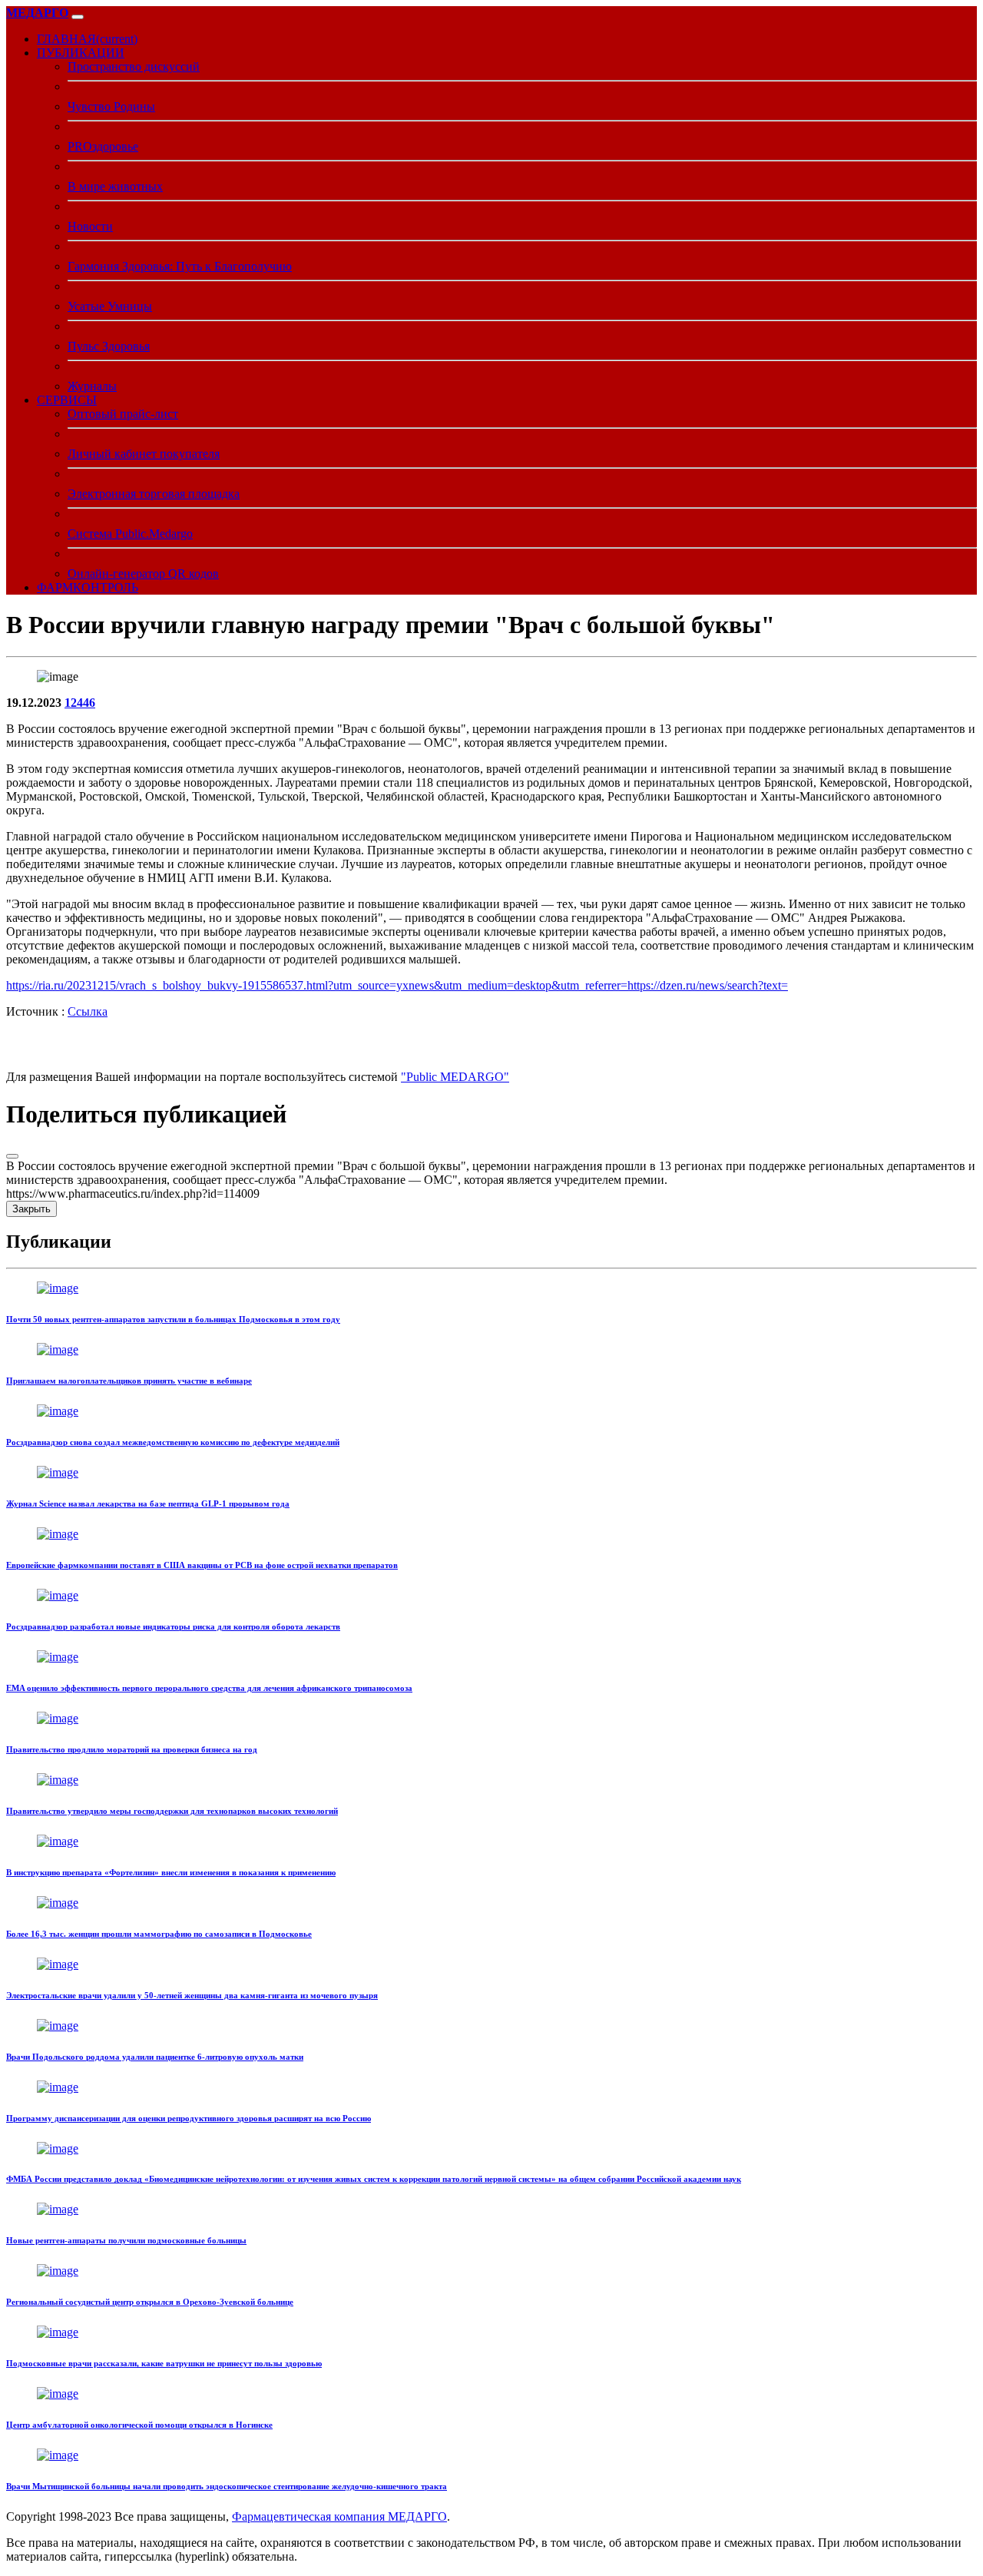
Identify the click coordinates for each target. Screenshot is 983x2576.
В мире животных (115, 186)
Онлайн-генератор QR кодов (143, 574)
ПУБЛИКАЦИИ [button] (81, 53)
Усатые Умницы (110, 306)
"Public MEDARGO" (455, 1077)
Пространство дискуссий (134, 66)
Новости (90, 226)
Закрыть (31, 1209)
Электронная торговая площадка (154, 494)
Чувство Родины (111, 106)
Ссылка (88, 1011)
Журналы (92, 386)
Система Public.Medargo (130, 534)
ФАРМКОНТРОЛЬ (88, 587)
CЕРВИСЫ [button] (67, 400)
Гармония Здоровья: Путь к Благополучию (180, 266)
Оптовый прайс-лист (123, 414)
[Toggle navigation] (78, 17)
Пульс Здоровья (109, 346)
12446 (80, 703)
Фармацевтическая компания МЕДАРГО (339, 2516)
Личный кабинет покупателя (144, 454)
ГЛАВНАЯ (87, 39)
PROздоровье (103, 146)
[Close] (12, 1156)
